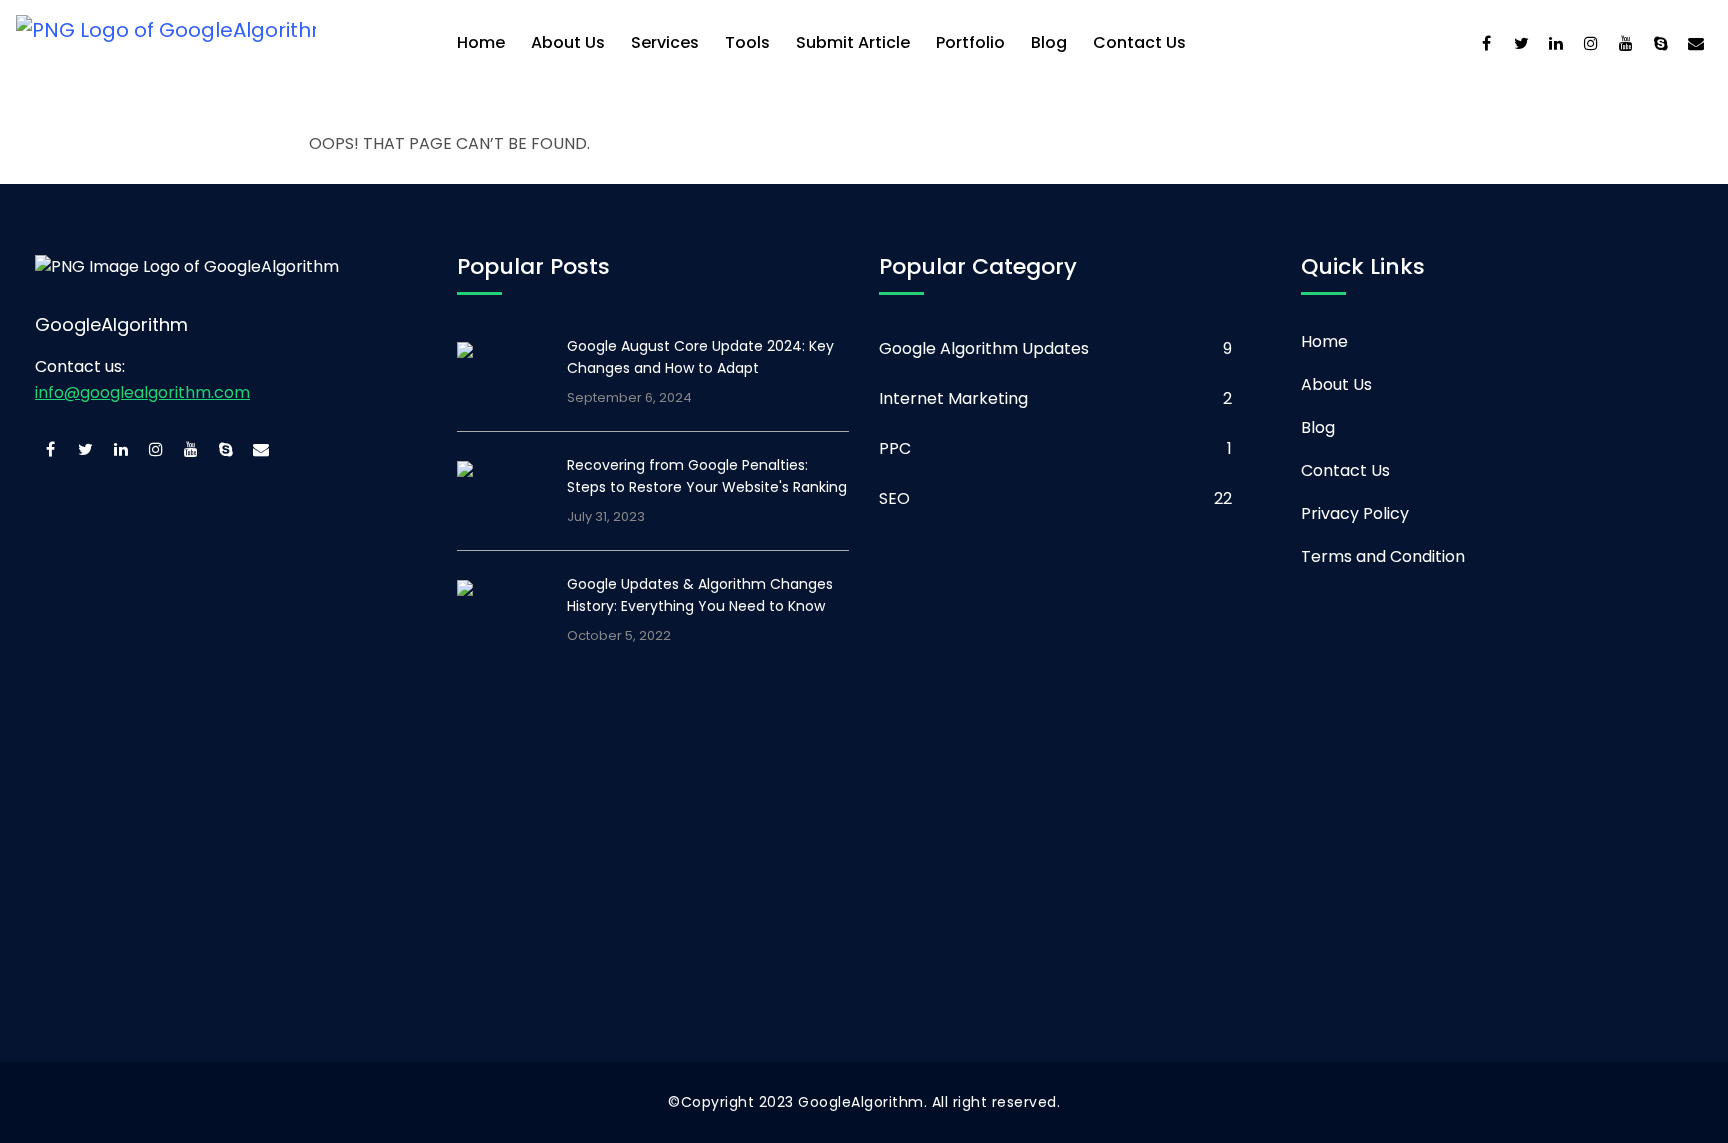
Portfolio (970, 42)
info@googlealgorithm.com (142, 392)
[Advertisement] (620, 862)
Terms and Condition (1383, 556)
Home (481, 42)
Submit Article (853, 42)
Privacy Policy (1355, 513)
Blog (1049, 42)
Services (665, 42)
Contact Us (1139, 42)
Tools (747, 42)
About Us (568, 42)
